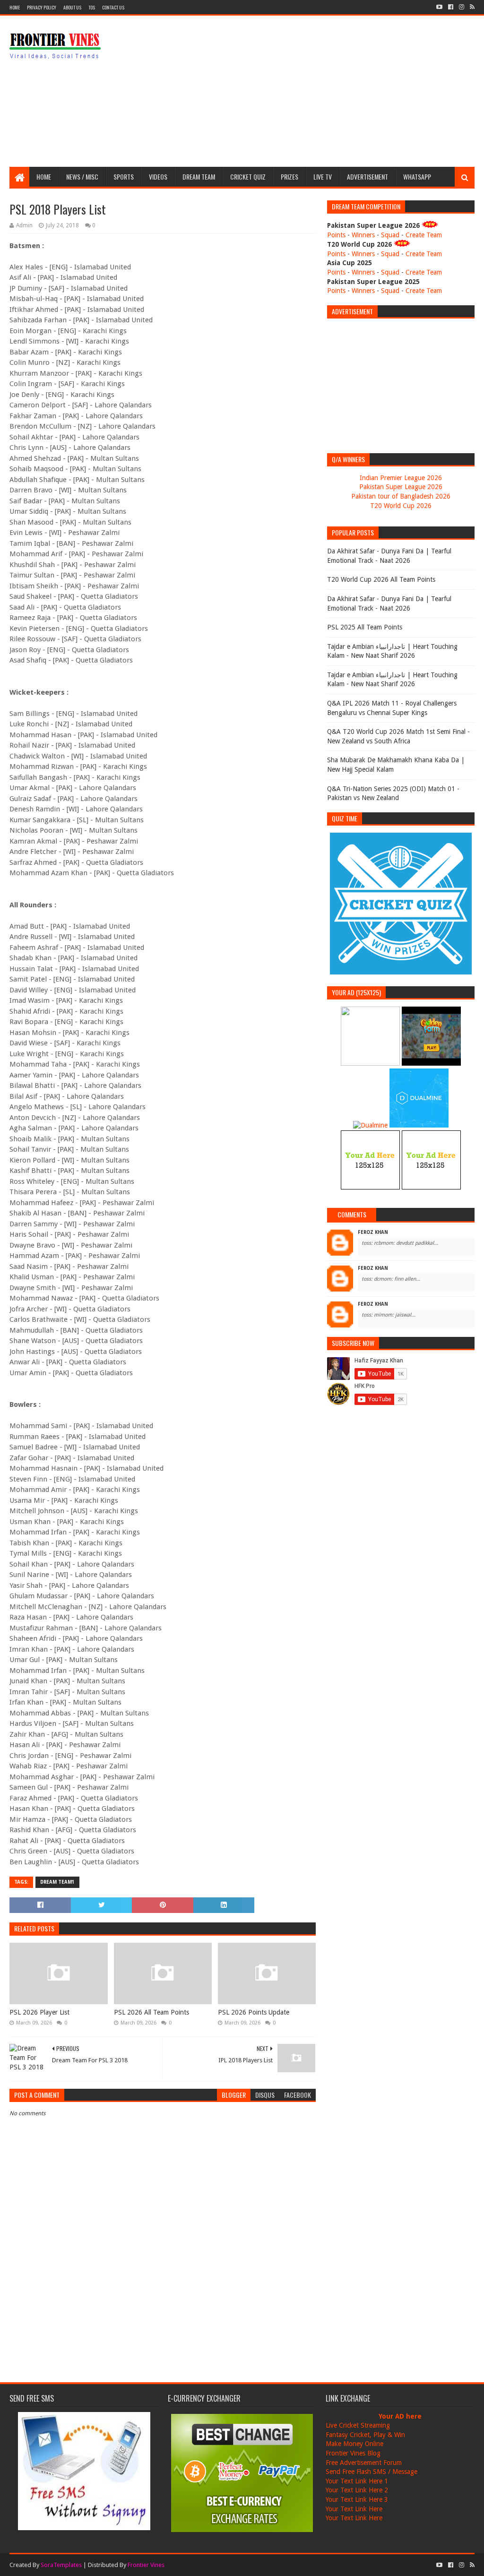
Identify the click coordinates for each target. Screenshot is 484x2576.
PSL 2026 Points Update (254, 2012)
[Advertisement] (302, 91)
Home (15, 7)
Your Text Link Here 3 (357, 2499)
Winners (363, 235)
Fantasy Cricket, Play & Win (365, 2435)
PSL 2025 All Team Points (365, 627)
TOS (92, 7)
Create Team (424, 235)
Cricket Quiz (248, 177)
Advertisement (367, 177)
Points (336, 235)
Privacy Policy (42, 7)
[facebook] (451, 7)
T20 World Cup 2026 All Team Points (381, 579)
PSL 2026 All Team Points (151, 2012)
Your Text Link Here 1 (357, 2481)
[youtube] (439, 7)
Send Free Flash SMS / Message (372, 2472)
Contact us (113, 7)
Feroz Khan (373, 1232)
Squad (390, 235)
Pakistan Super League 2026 (401, 487)
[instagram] (462, 7)
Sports (124, 177)
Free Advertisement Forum (364, 2463)
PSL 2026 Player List (39, 2012)
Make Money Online (354, 2444)
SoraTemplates (61, 2565)
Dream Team (199, 177)
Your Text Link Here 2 (357, 2490)
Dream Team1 (57, 1882)
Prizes (290, 177)
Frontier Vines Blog (353, 2453)
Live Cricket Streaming (358, 2425)
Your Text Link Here (354, 2509)
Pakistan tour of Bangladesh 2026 (401, 496)
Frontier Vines (146, 2565)
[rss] (471, 7)
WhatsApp (417, 177)
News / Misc (82, 177)
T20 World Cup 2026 (401, 506)
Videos (158, 177)
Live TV (323, 177)
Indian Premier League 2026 (401, 478)
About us (72, 7)
